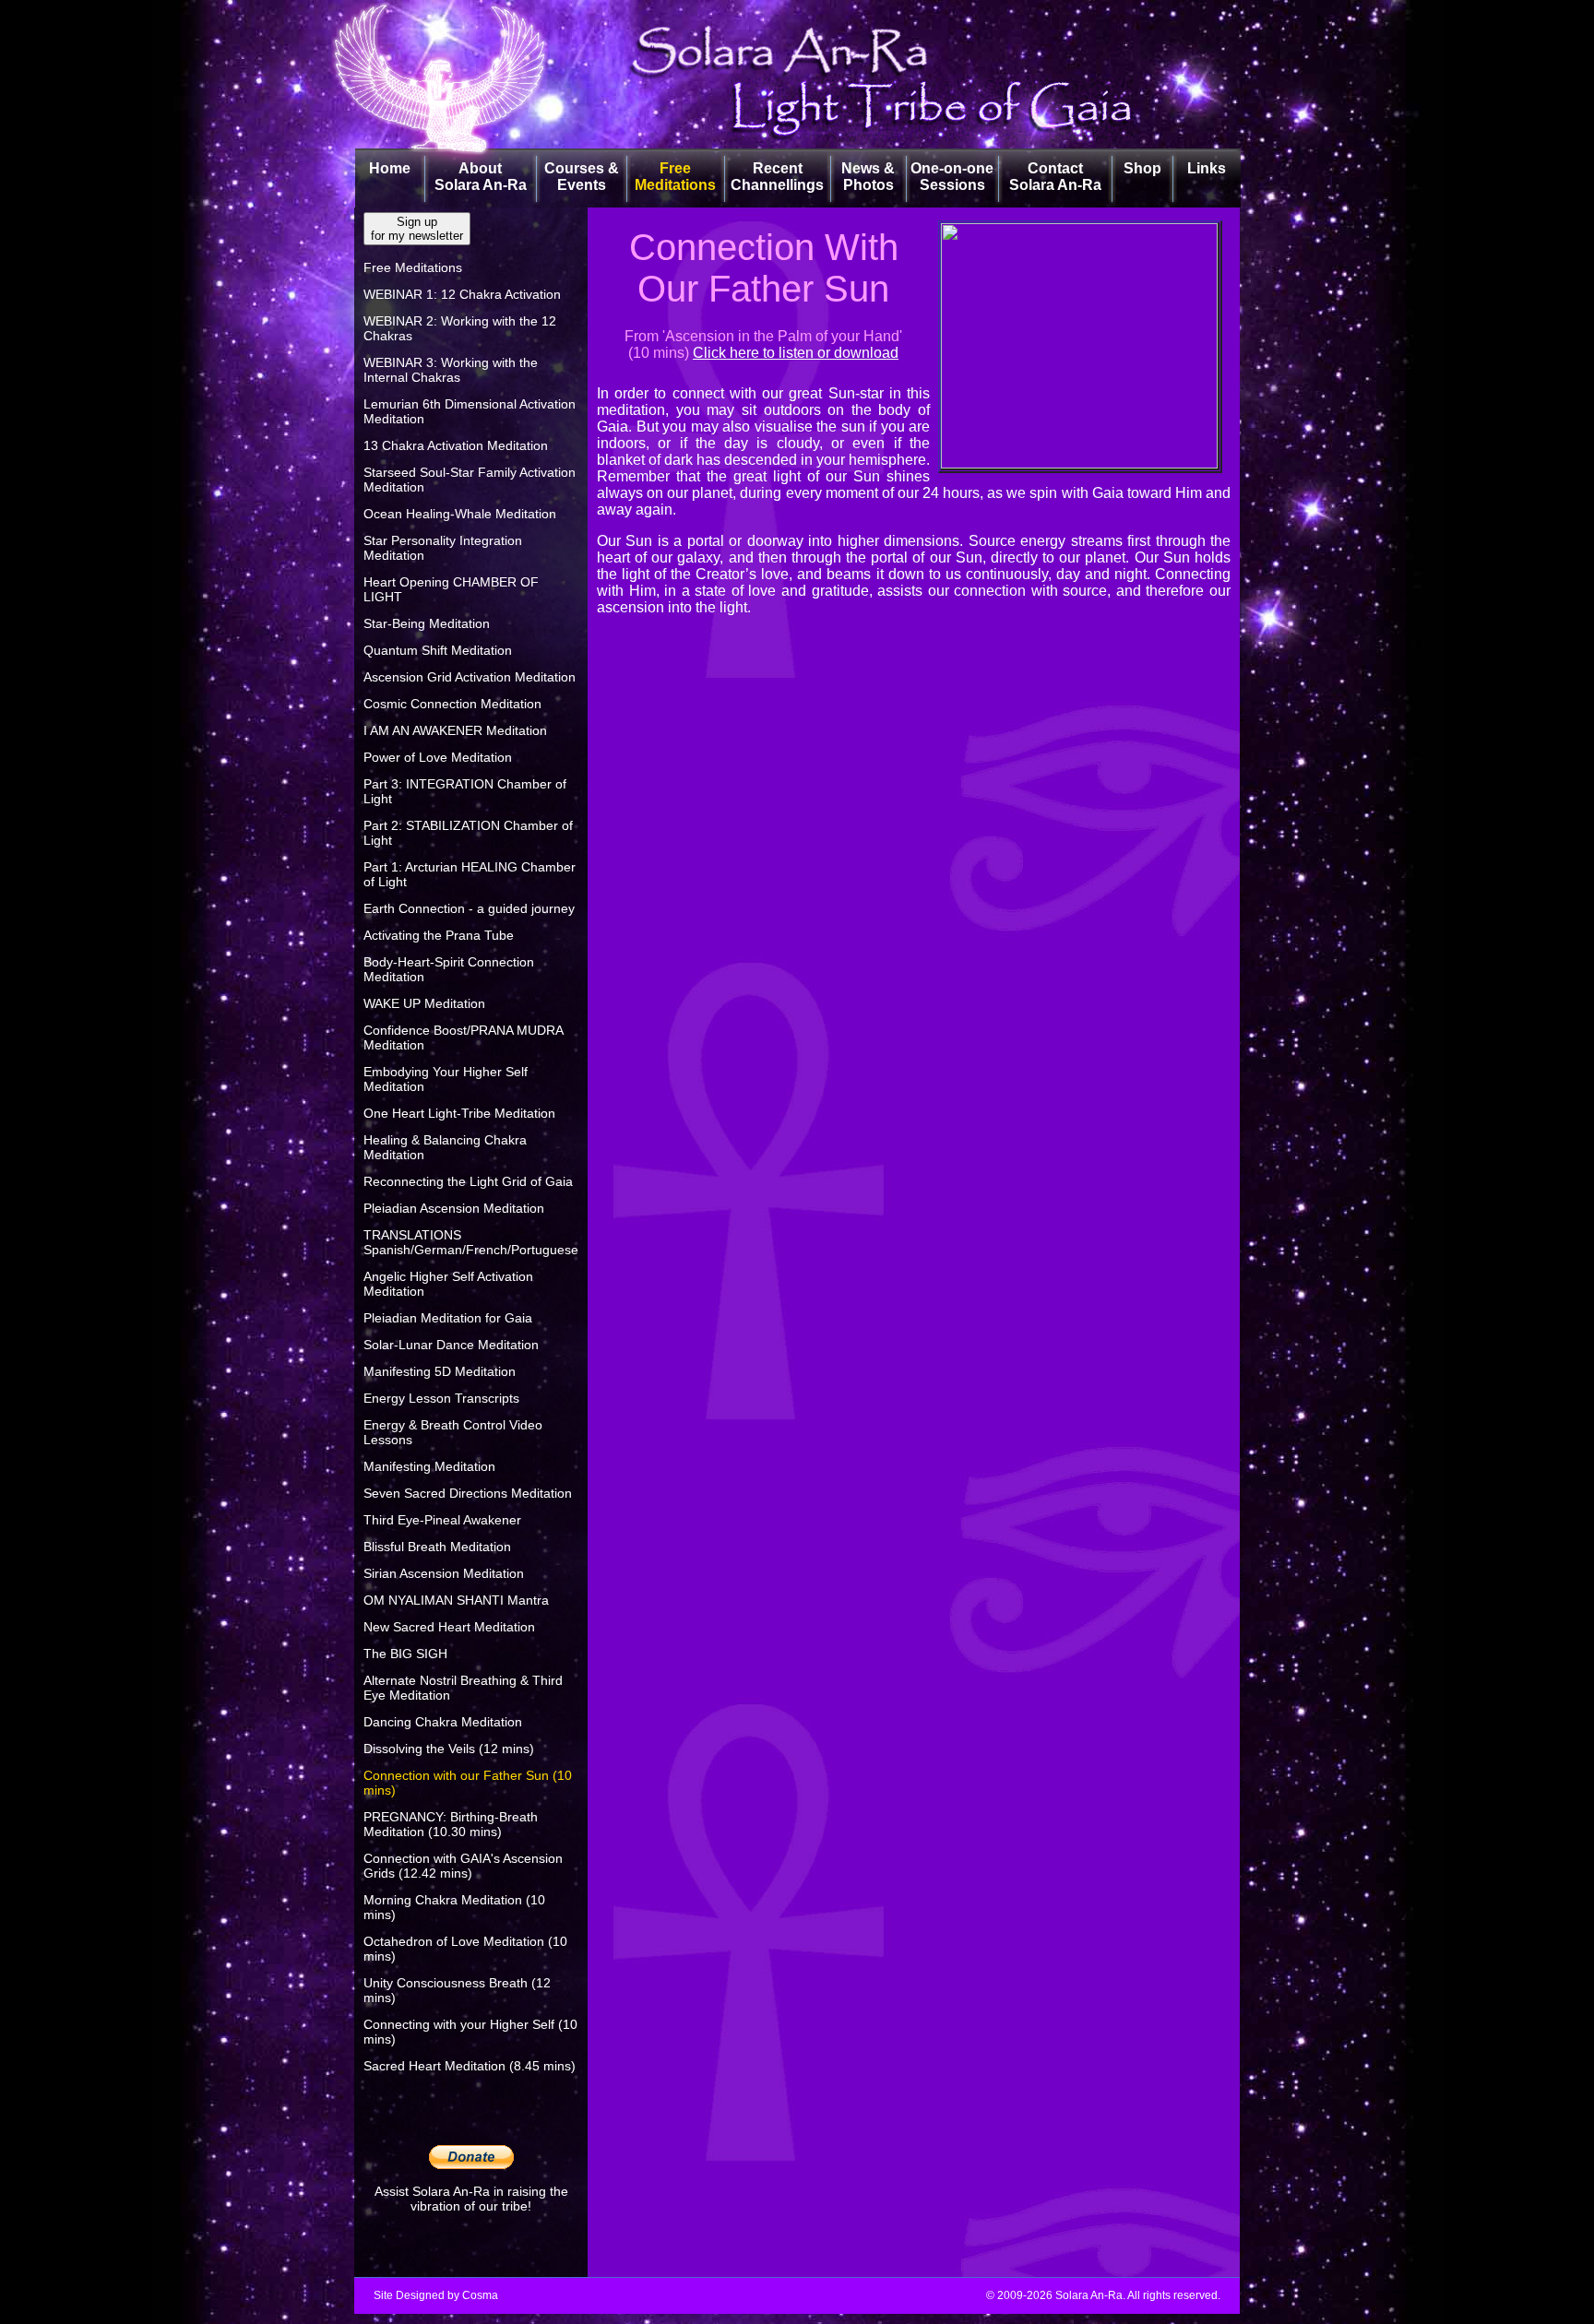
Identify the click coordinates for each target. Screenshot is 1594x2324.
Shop (1142, 168)
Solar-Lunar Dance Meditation (451, 1345)
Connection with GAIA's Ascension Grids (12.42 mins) (463, 1866)
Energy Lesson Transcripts (441, 1398)
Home (390, 168)
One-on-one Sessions (952, 177)
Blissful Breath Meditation (437, 1547)
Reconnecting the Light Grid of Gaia (468, 1181)
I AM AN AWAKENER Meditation (455, 730)
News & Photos (868, 177)
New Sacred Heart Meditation (449, 1627)
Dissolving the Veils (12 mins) (449, 1749)
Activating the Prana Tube (439, 935)
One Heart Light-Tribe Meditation (459, 1113)
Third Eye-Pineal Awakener (442, 1520)
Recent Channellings (777, 177)
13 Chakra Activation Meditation (456, 445)
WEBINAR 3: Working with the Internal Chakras (451, 370)
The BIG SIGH (405, 1654)
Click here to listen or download (796, 353)
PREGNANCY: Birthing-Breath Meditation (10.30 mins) (451, 1824)
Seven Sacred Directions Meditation (468, 1493)
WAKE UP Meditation (424, 1003)
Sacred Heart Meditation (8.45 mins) (470, 2066)
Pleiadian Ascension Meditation (454, 1208)
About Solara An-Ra (481, 177)
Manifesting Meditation (429, 1466)
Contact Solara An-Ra (1055, 177)
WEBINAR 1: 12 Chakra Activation (462, 294)
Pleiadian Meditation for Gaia (448, 1318)
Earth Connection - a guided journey (469, 908)
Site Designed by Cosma (436, 2295)
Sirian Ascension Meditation (444, 1573)
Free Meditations (675, 177)
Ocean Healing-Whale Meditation (460, 514)
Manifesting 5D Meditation (440, 1371)
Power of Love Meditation (438, 757)
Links (1207, 168)
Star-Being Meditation (427, 623)
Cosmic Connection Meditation (452, 704)
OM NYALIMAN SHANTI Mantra (456, 1600)
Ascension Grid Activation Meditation (470, 677)
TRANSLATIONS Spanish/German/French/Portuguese (471, 1242)
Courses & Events (582, 177)
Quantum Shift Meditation (438, 650)
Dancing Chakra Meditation (443, 1722)
